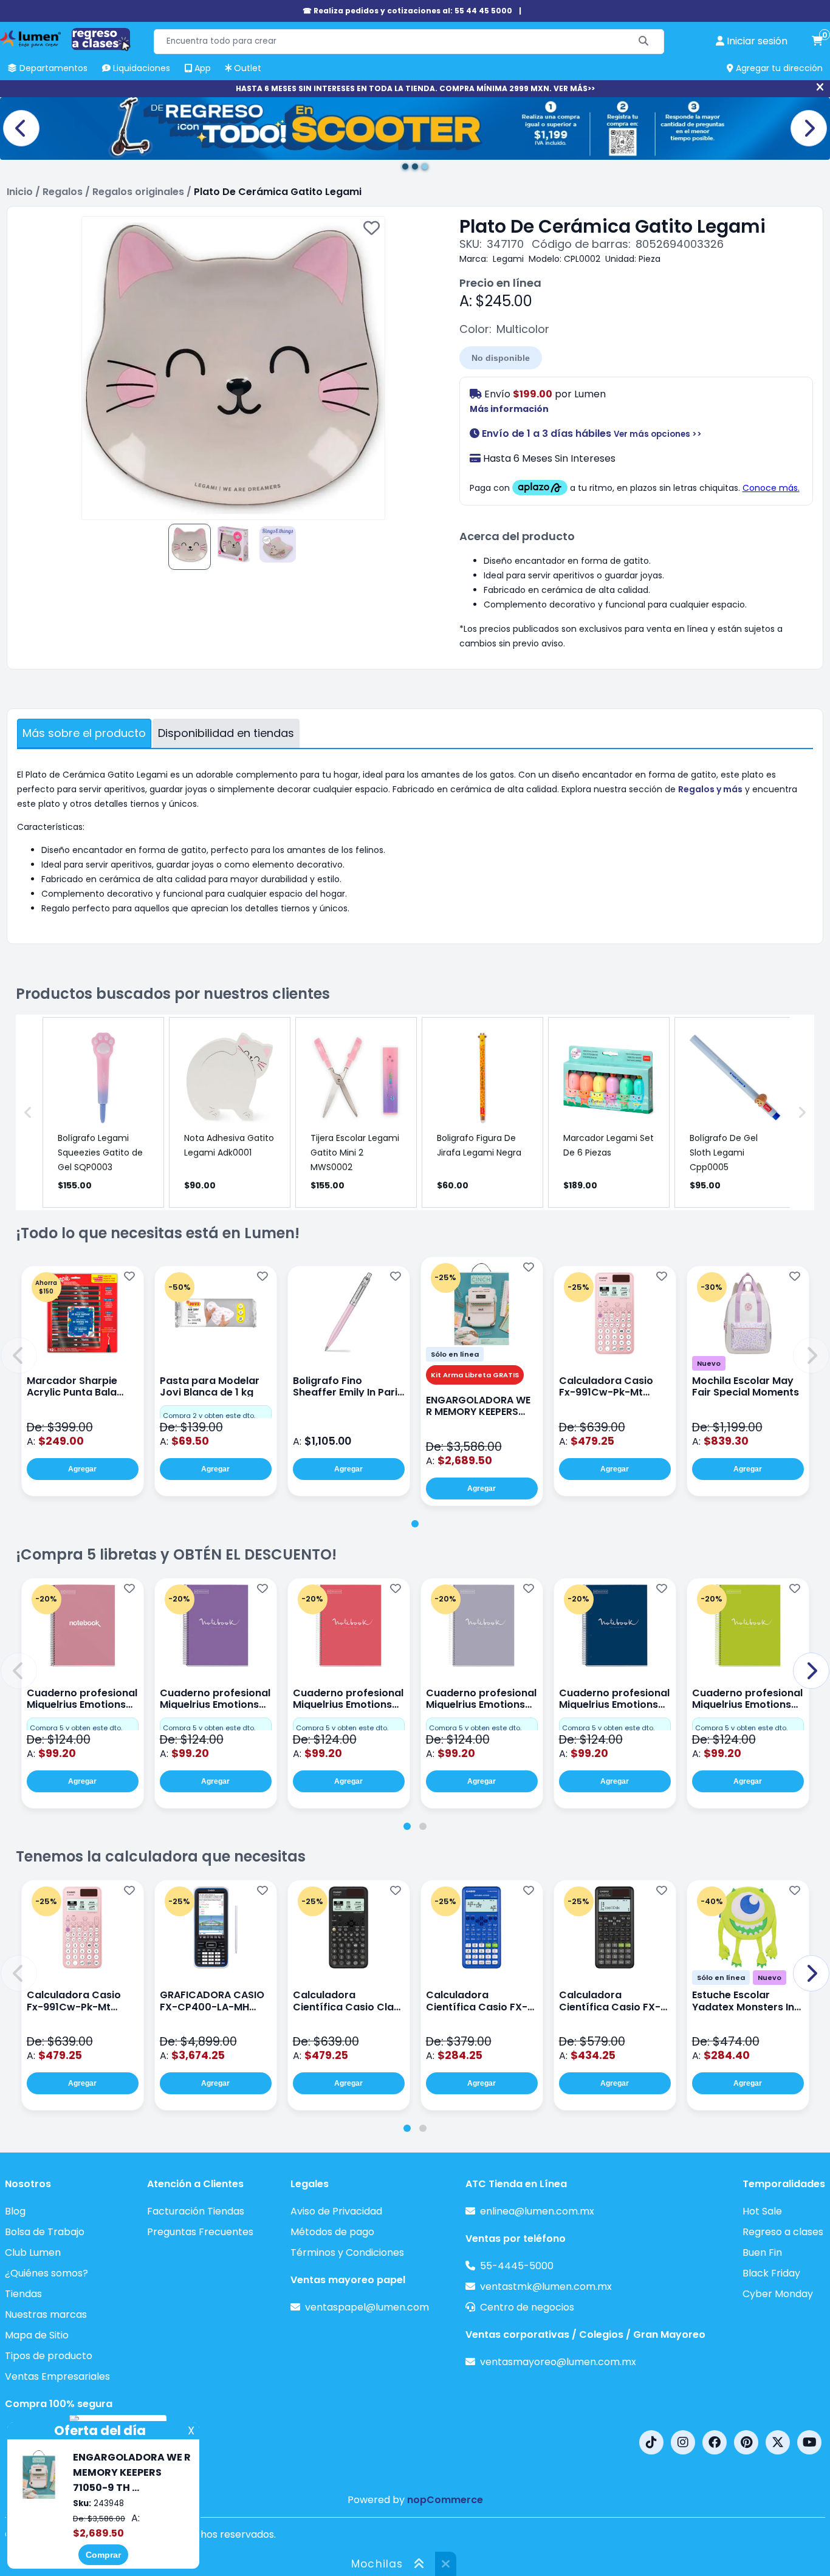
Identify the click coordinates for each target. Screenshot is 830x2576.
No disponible (501, 358)
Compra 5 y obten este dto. (76, 1728)
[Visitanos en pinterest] (746, 2442)
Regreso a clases (783, 2232)
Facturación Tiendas (196, 2211)
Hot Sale (762, 2211)
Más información (509, 409)
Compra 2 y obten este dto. (209, 1416)
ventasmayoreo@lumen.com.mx (558, 2362)
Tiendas (23, 2294)
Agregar (82, 1469)
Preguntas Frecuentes (200, 2232)
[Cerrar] (820, 87)
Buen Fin (762, 2252)
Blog (15, 2211)
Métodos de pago (332, 2232)
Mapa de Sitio (37, 2335)
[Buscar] (644, 42)
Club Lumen (33, 2252)
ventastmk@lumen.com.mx (546, 2287)
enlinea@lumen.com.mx (537, 2211)
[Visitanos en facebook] (715, 2442)
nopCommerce (445, 2500)
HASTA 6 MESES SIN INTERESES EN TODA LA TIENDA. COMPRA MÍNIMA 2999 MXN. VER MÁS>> (415, 88)
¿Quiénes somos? (46, 2273)
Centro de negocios (527, 2307)
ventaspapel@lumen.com (367, 2307)
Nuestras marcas (46, 2314)
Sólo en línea (455, 1354)
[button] (19, 1355)
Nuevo (709, 1363)
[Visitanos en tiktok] (651, 2442)
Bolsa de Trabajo (45, 2232)
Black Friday (771, 2273)
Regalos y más (710, 789)
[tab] (415, 1524)
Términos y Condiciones (347, 2252)
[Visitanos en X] (778, 2442)
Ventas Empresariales (57, 2376)
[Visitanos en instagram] (683, 2442)
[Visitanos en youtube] (809, 2442)
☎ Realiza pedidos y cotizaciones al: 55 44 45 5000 (407, 11)
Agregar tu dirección (778, 68)
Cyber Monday (778, 2294)
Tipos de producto (49, 2356)
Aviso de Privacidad (336, 2211)
